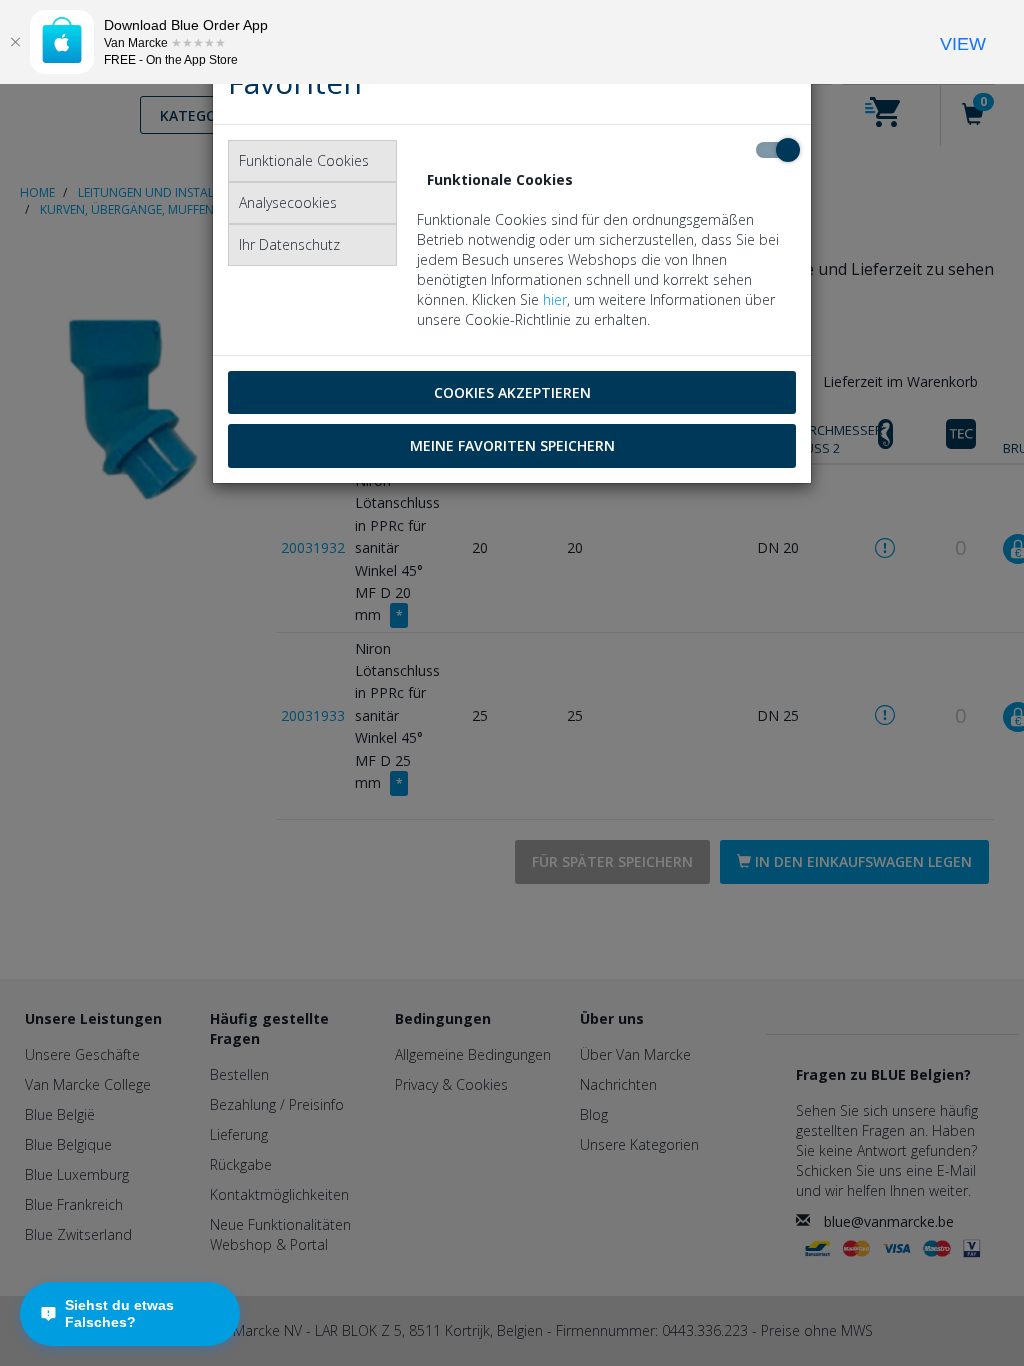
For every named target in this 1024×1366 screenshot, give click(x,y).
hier (555, 299)
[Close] (15, 42)
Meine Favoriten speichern (512, 445)
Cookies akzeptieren (512, 392)
